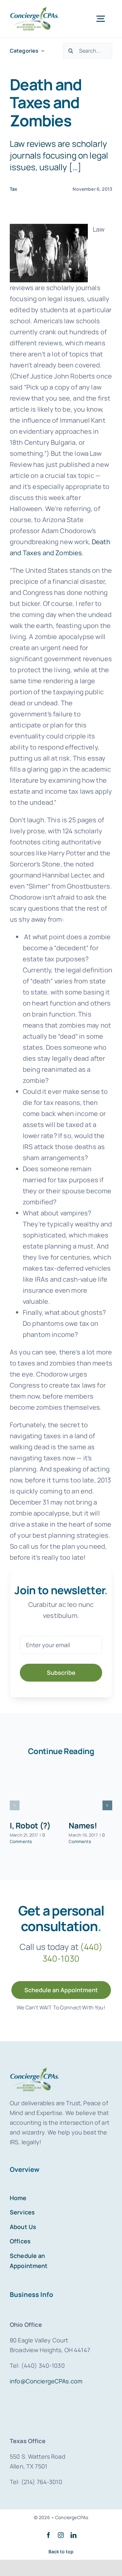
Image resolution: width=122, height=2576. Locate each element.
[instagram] (61, 2535)
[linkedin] (74, 2535)
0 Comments (27, 1838)
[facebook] (48, 2535)
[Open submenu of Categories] (41, 51)
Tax (14, 189)
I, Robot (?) (30, 1825)
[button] (15, 1805)
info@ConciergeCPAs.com (46, 2381)
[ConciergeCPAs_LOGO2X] (34, 10)
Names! (83, 1825)
